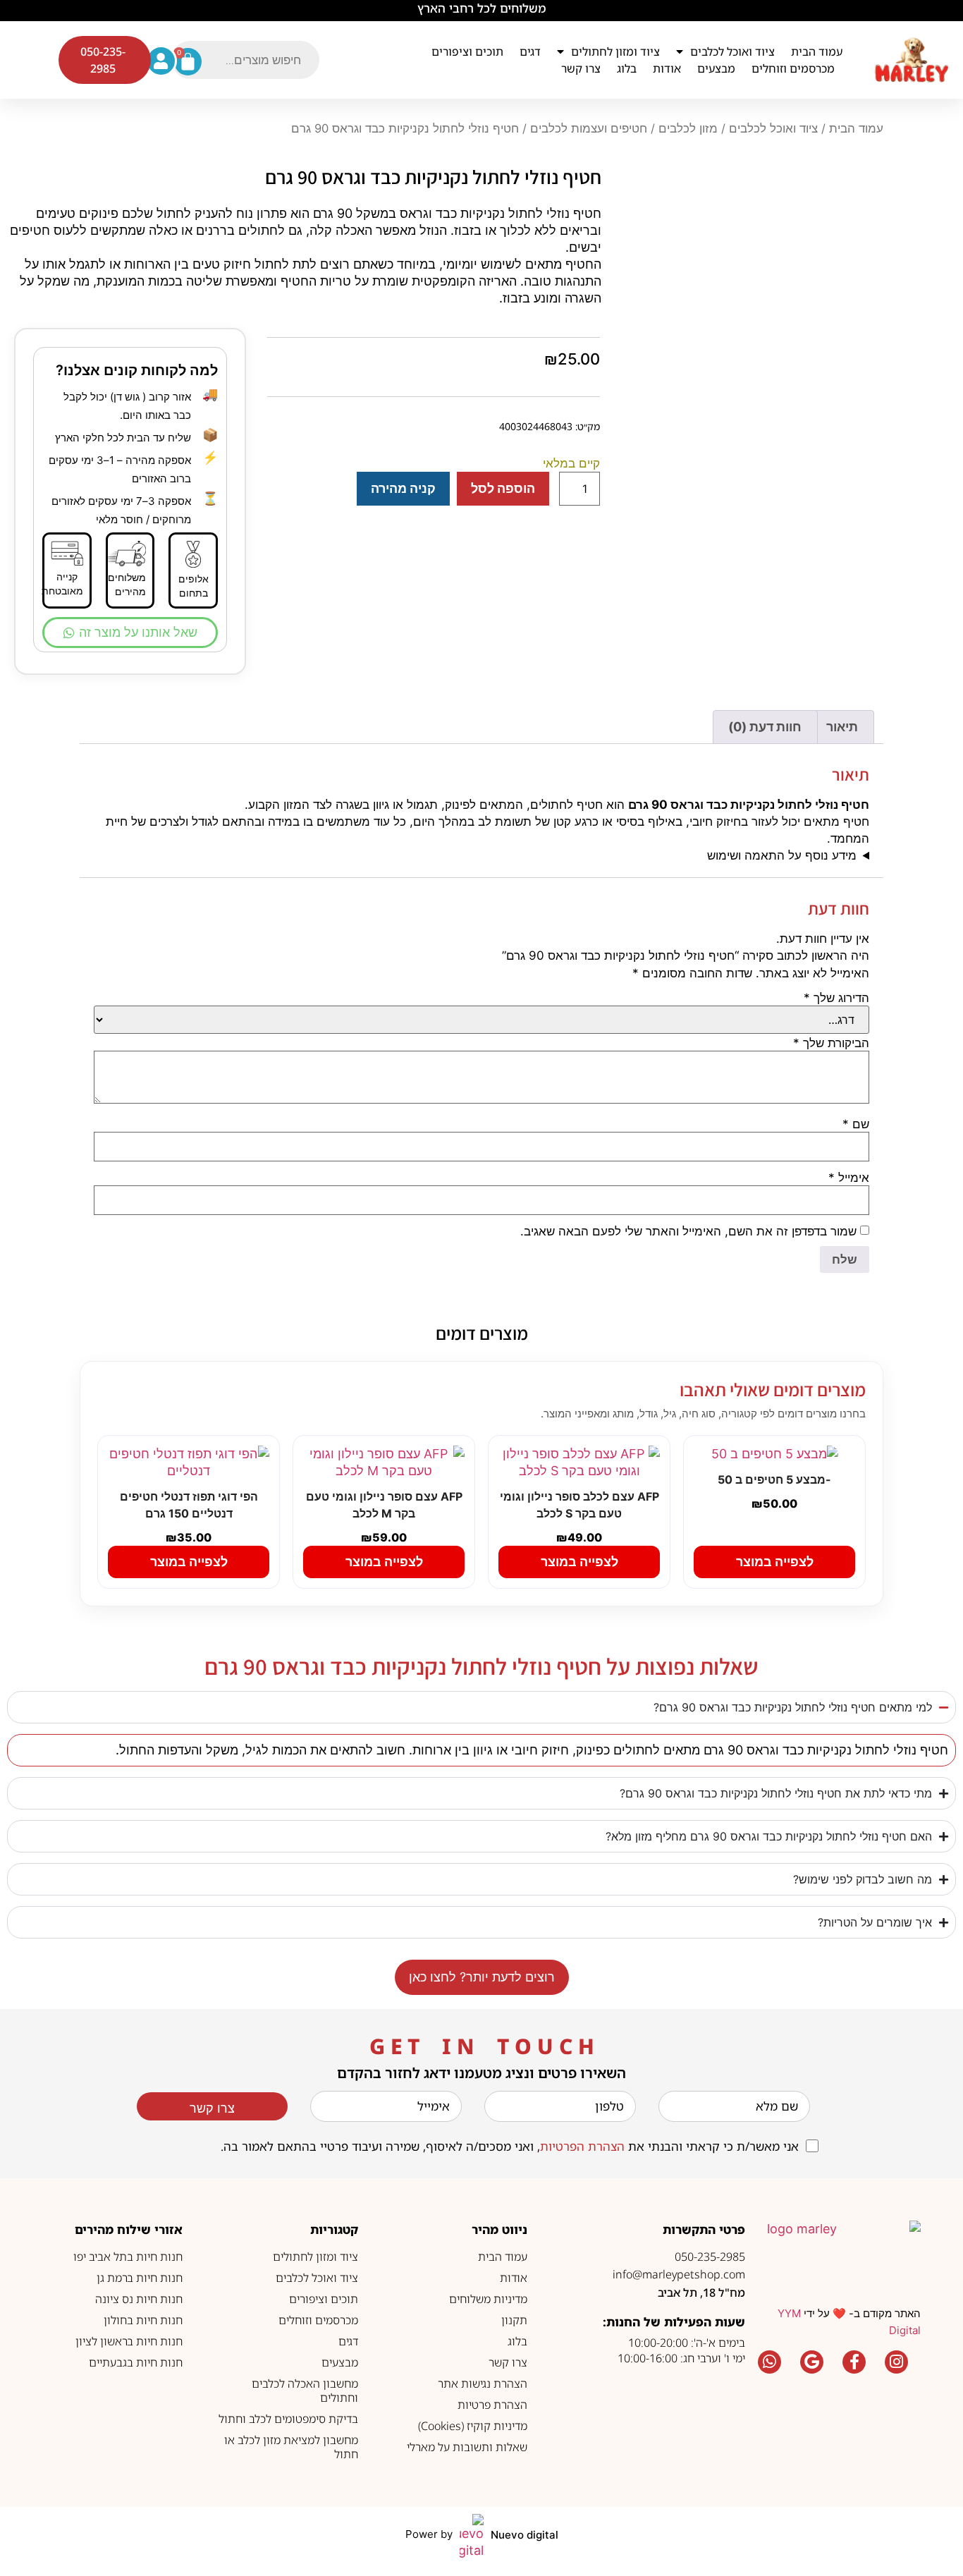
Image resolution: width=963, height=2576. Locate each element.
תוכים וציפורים (467, 51)
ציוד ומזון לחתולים (615, 51)
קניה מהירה (403, 488)
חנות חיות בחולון (143, 2320)
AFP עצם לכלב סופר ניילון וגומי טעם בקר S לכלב (579, 1505)
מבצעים (716, 68)
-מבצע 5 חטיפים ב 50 (774, 1479)
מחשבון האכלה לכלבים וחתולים (305, 2391)
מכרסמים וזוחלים (793, 68)
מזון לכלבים (688, 128)
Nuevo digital (525, 2535)
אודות (667, 68)
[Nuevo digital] (472, 2537)
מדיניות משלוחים (488, 2299)
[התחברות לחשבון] (161, 61)
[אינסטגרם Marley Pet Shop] (897, 2362)
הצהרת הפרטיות (582, 2146)
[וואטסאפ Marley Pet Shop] (770, 2362)
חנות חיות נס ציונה (139, 2299)
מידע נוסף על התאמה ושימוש (782, 855)
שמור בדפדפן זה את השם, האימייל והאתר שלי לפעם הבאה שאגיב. (688, 1232)
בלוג (627, 68)
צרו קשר (581, 68)
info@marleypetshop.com (679, 2274)
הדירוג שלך (836, 998)
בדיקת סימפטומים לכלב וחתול (288, 2419)
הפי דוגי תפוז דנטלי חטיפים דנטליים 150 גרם (189, 1505)
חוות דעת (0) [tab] (765, 727)
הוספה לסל (503, 488)
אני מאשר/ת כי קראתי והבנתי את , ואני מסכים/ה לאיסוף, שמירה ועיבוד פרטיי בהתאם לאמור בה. (510, 2146)
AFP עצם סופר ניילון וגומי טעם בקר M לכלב (384, 1505)
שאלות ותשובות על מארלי (467, 2447)
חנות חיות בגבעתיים (136, 2362)
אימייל (849, 1178)
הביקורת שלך (831, 1043)
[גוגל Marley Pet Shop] (812, 2362)
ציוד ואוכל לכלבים (732, 51)
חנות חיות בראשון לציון (129, 2341)
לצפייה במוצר (775, 1562)
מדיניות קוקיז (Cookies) (473, 2426)
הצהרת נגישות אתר (483, 2383)
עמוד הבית (817, 51)
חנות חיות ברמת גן (140, 2278)
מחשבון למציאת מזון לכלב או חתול (291, 2447)
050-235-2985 (710, 2257)
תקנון (514, 2320)
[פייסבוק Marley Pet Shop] (854, 2362)
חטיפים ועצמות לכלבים (589, 128)
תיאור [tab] (842, 727)
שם (856, 1124)
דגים (530, 51)
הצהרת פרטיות (492, 2405)
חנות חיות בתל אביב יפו (128, 2257)
